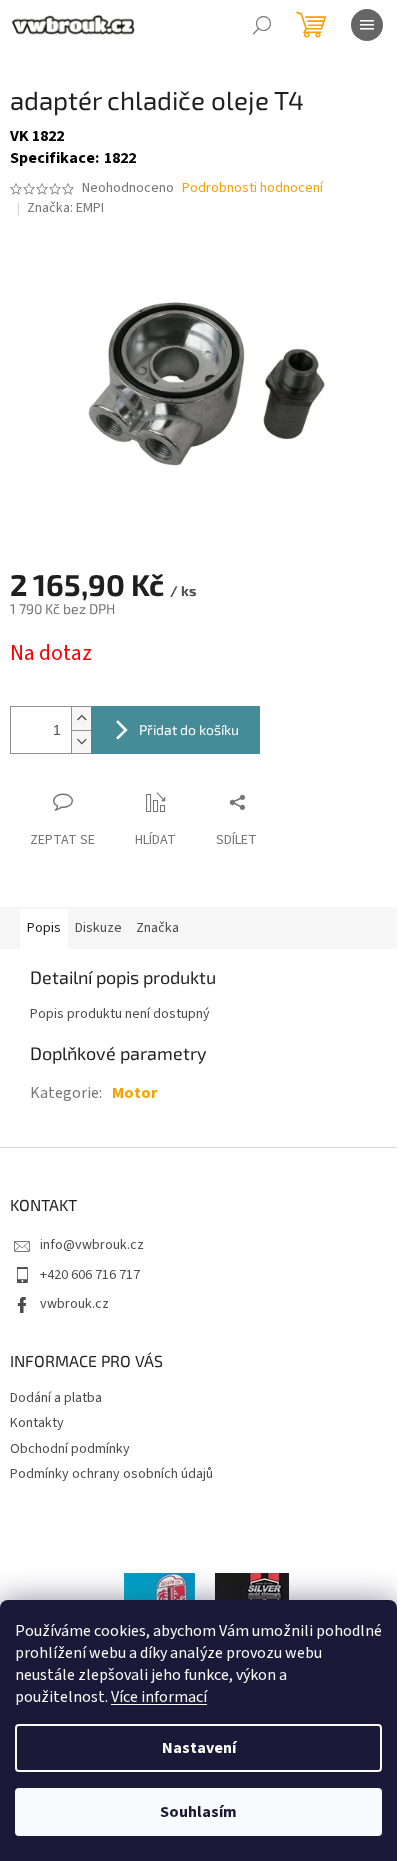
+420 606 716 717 (90, 1275)
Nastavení (199, 1748)
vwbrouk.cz (74, 1304)
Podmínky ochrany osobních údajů (111, 1474)
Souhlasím (198, 1812)
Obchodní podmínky (70, 1449)
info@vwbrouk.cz (92, 1245)
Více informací (159, 1697)
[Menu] (367, 25)
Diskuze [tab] (98, 928)
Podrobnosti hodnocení (252, 188)
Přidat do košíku (189, 729)
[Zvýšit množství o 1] (81, 718)
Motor (134, 1093)
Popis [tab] (44, 928)
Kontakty (37, 1423)
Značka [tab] (157, 928)
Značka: (65, 208)
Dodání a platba (56, 1398)
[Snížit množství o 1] (81, 741)
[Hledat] (262, 25)
